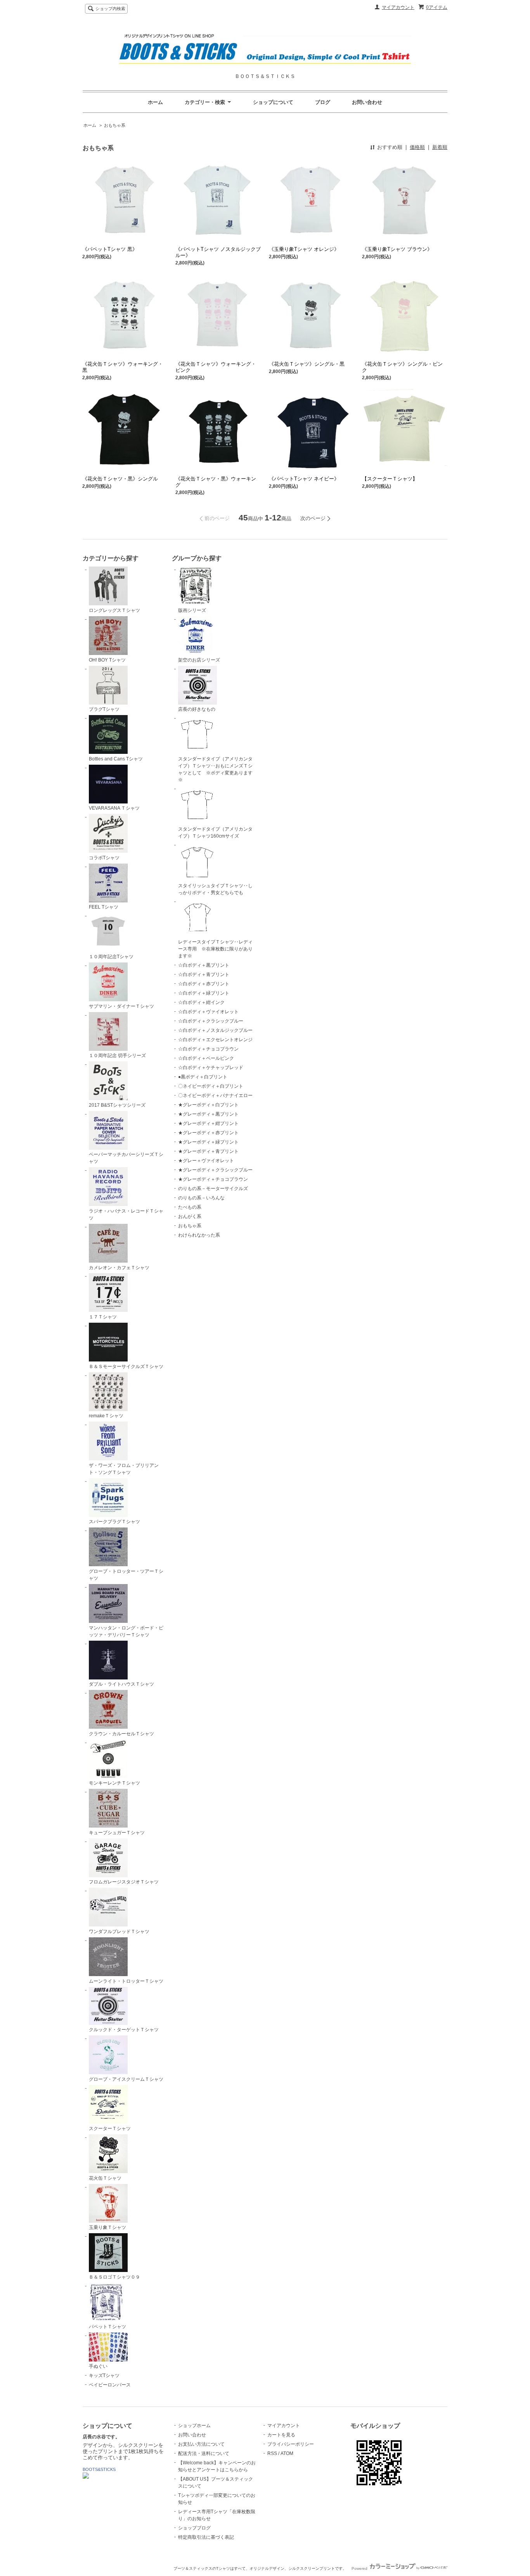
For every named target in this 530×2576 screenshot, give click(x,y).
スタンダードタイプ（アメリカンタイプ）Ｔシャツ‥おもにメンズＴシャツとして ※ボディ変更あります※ (215, 769)
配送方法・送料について (204, 2453)
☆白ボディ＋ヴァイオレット (208, 1012)
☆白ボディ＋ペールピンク (206, 1058)
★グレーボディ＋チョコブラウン (213, 1179)
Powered (360, 2568)
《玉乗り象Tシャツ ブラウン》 (397, 249)
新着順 (440, 147)
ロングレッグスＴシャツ (114, 610)
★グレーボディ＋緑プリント (208, 1142)
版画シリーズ (192, 610)
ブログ (323, 102)
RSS (272, 2453)
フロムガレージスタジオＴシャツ (124, 1882)
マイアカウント (398, 7)
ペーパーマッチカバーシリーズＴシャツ (126, 1158)
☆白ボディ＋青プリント (204, 974)
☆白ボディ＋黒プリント (204, 965)
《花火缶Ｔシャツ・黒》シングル (120, 479)
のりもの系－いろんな (201, 1198)
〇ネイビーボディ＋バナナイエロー (215, 1095)
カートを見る (281, 2435)
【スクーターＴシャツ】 (390, 479)
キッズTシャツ (104, 2376)
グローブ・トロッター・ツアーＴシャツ (126, 1575)
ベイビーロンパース (110, 2385)
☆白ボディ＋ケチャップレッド (211, 1068)
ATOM (287, 2453)
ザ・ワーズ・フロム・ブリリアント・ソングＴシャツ (124, 1469)
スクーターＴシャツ (110, 2129)
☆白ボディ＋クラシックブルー (211, 1021)
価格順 (417, 147)
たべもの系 (190, 1207)
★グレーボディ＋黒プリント (208, 1114)
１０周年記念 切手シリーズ (117, 1056)
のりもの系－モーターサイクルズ (213, 1189)
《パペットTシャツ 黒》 (110, 249)
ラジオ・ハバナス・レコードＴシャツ (126, 1215)
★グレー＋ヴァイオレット (206, 1161)
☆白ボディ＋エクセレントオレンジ (215, 1040)
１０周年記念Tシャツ (111, 957)
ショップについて (273, 102)
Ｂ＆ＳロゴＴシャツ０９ (114, 2277)
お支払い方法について (201, 2444)
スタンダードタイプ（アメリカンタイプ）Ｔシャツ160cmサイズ (215, 833)
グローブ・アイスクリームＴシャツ (126, 2079)
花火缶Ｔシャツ (105, 2178)
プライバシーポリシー (291, 2444)
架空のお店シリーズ (199, 660)
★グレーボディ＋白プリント (208, 1105)
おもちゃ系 (115, 125)
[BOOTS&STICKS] (86, 2477)
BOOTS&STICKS (99, 2469)
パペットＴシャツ (107, 2327)
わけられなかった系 (199, 1235)
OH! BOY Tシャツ (107, 660)
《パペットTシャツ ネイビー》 (304, 479)
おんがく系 (190, 1216)
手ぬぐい (98, 2366)
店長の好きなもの (197, 709)
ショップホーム (194, 2426)
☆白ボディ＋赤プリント (204, 984)
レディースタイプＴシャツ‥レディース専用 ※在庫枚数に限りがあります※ (215, 949)
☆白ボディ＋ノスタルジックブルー (215, 1030)
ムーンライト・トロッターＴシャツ (126, 1981)
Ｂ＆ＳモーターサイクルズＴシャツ (126, 1367)
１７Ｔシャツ (103, 1317)
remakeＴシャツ (106, 1416)
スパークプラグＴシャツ (114, 1522)
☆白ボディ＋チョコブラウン (208, 1049)
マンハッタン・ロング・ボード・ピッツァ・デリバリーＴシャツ (126, 1631)
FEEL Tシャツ (104, 907)
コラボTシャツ (104, 858)
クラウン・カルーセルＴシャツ (121, 1734)
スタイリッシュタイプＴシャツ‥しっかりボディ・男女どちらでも (215, 889)
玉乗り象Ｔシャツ (107, 2227)
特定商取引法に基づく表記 (206, 2537)
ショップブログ (194, 2528)
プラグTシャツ (104, 709)
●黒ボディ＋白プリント (203, 1077)
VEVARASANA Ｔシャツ (114, 808)
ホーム (155, 102)
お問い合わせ (367, 102)
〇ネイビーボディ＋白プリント (211, 1086)
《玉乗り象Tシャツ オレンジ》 (304, 249)
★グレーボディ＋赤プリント (208, 1133)
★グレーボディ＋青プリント (208, 1151)
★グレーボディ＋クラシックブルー (215, 1170)
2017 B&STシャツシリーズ (117, 1105)
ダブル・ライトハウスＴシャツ (121, 1684)
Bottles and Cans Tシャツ (116, 759)
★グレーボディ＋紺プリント (208, 1123)
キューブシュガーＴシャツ (117, 1833)
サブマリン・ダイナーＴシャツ (121, 1006)
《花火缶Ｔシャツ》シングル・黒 (307, 364)
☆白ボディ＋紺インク (201, 1002)
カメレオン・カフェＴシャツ (119, 1268)
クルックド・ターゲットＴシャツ (124, 2030)
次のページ (313, 518)
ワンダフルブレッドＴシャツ (119, 1932)
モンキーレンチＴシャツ (114, 1783)
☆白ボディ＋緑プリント (204, 993)
